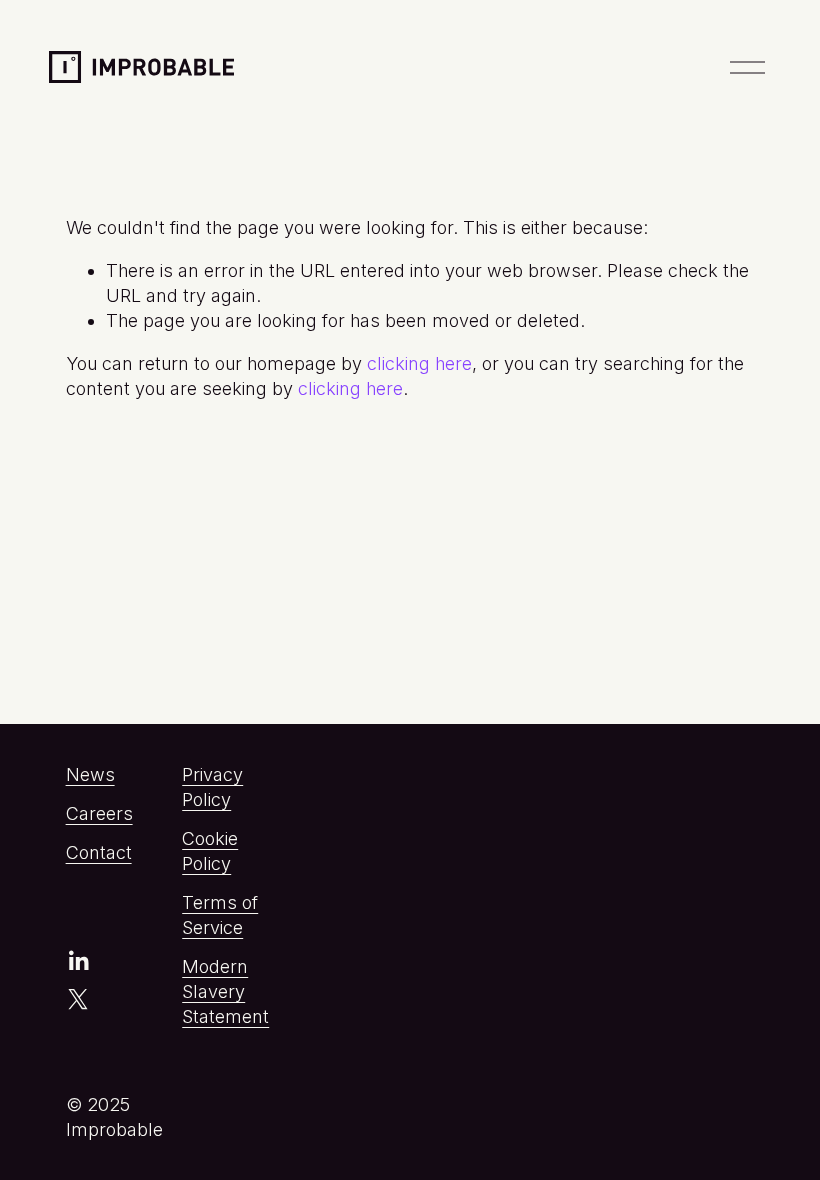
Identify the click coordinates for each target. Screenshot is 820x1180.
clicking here (419, 363)
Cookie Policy (210, 851)
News (90, 774)
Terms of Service (220, 915)
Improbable (122, 64)
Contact (99, 852)
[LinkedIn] (78, 961)
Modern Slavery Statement (225, 991)
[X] (78, 999)
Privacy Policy (212, 787)
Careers (99, 813)
